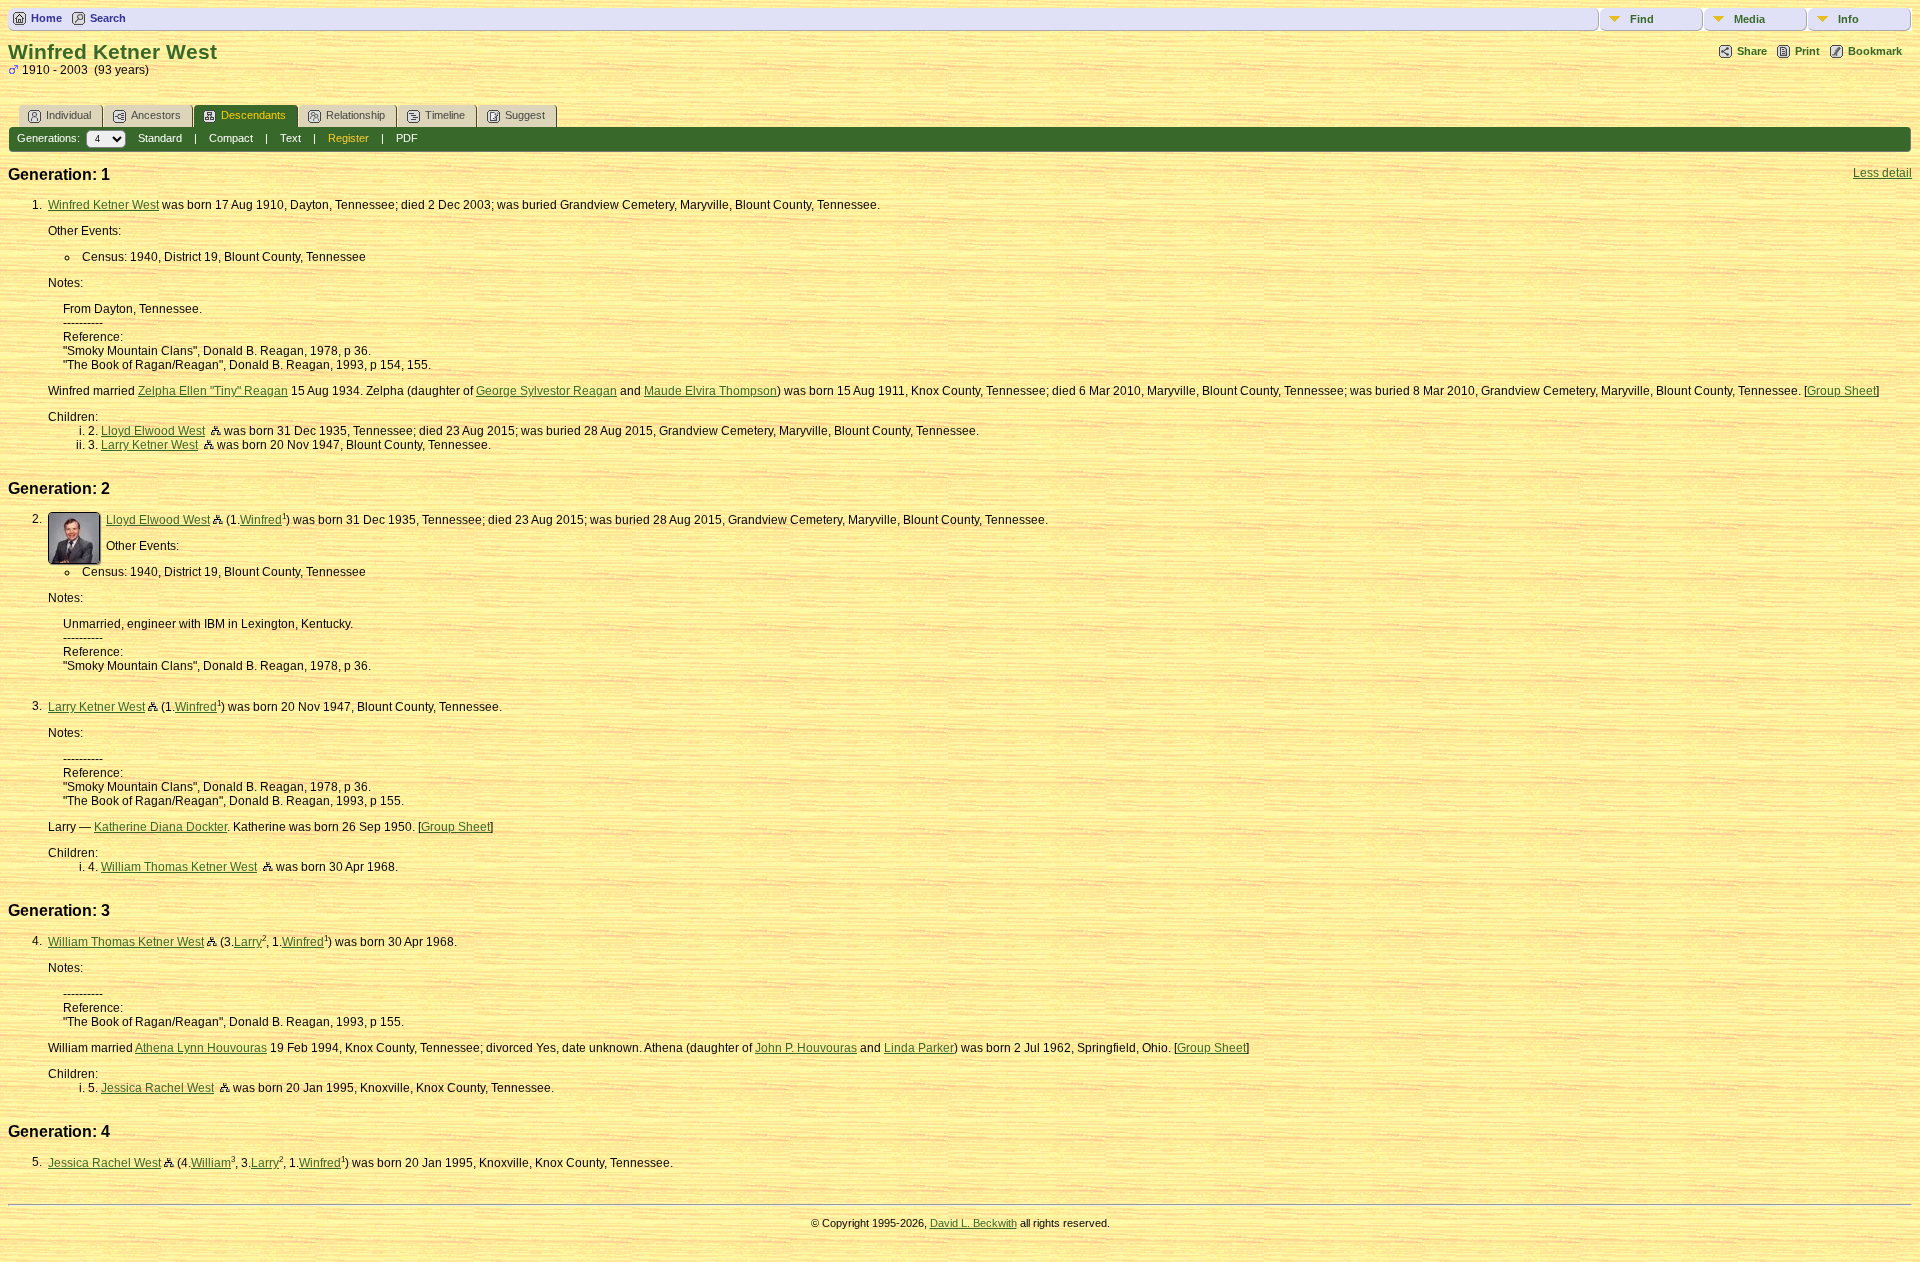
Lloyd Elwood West (153, 431)
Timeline (445, 115)
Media (1749, 19)
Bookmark (1875, 51)
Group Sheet (1841, 391)
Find (1642, 19)
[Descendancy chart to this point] (218, 520)
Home (46, 18)
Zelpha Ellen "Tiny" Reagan (213, 391)
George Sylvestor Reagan (546, 391)
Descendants (253, 115)
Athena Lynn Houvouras (201, 1048)
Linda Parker (919, 1048)
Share (1752, 51)
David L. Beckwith (973, 1223)
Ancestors (156, 115)
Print (1807, 51)
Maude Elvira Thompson (710, 391)
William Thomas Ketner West (179, 867)
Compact (231, 138)
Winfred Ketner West (103, 205)
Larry (248, 942)
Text (290, 138)
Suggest (525, 115)
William (211, 1163)
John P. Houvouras (806, 1048)
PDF (407, 138)
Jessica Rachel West (157, 1088)
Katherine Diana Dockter (160, 827)
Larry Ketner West (149, 445)
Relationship (355, 115)
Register (348, 138)
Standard (160, 138)
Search (108, 18)
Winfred (261, 520)
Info (1848, 19)
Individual (68, 115)
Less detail (1882, 173)
